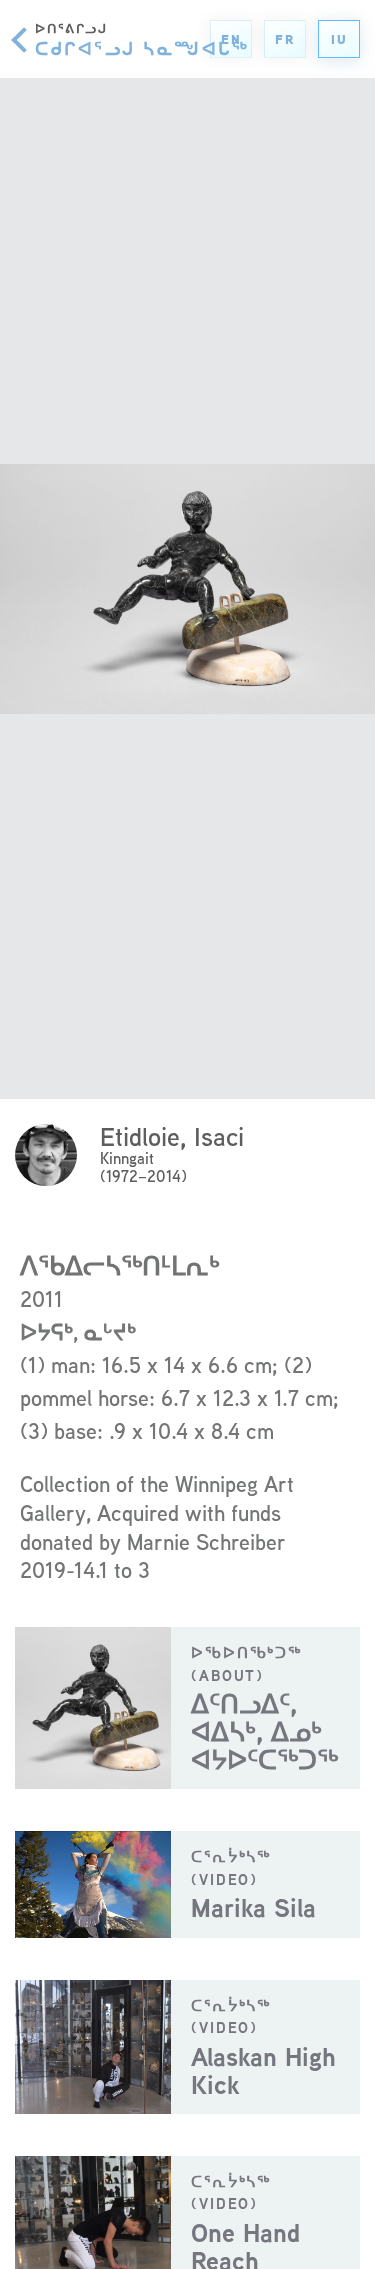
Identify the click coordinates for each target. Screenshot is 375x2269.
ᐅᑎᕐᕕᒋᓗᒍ (142, 38)
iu (339, 39)
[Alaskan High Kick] (187, 2047)
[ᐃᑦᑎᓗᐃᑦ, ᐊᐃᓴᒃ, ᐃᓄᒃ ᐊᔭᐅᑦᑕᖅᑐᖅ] (187, 1708)
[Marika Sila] (187, 1884)
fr (284, 39)
